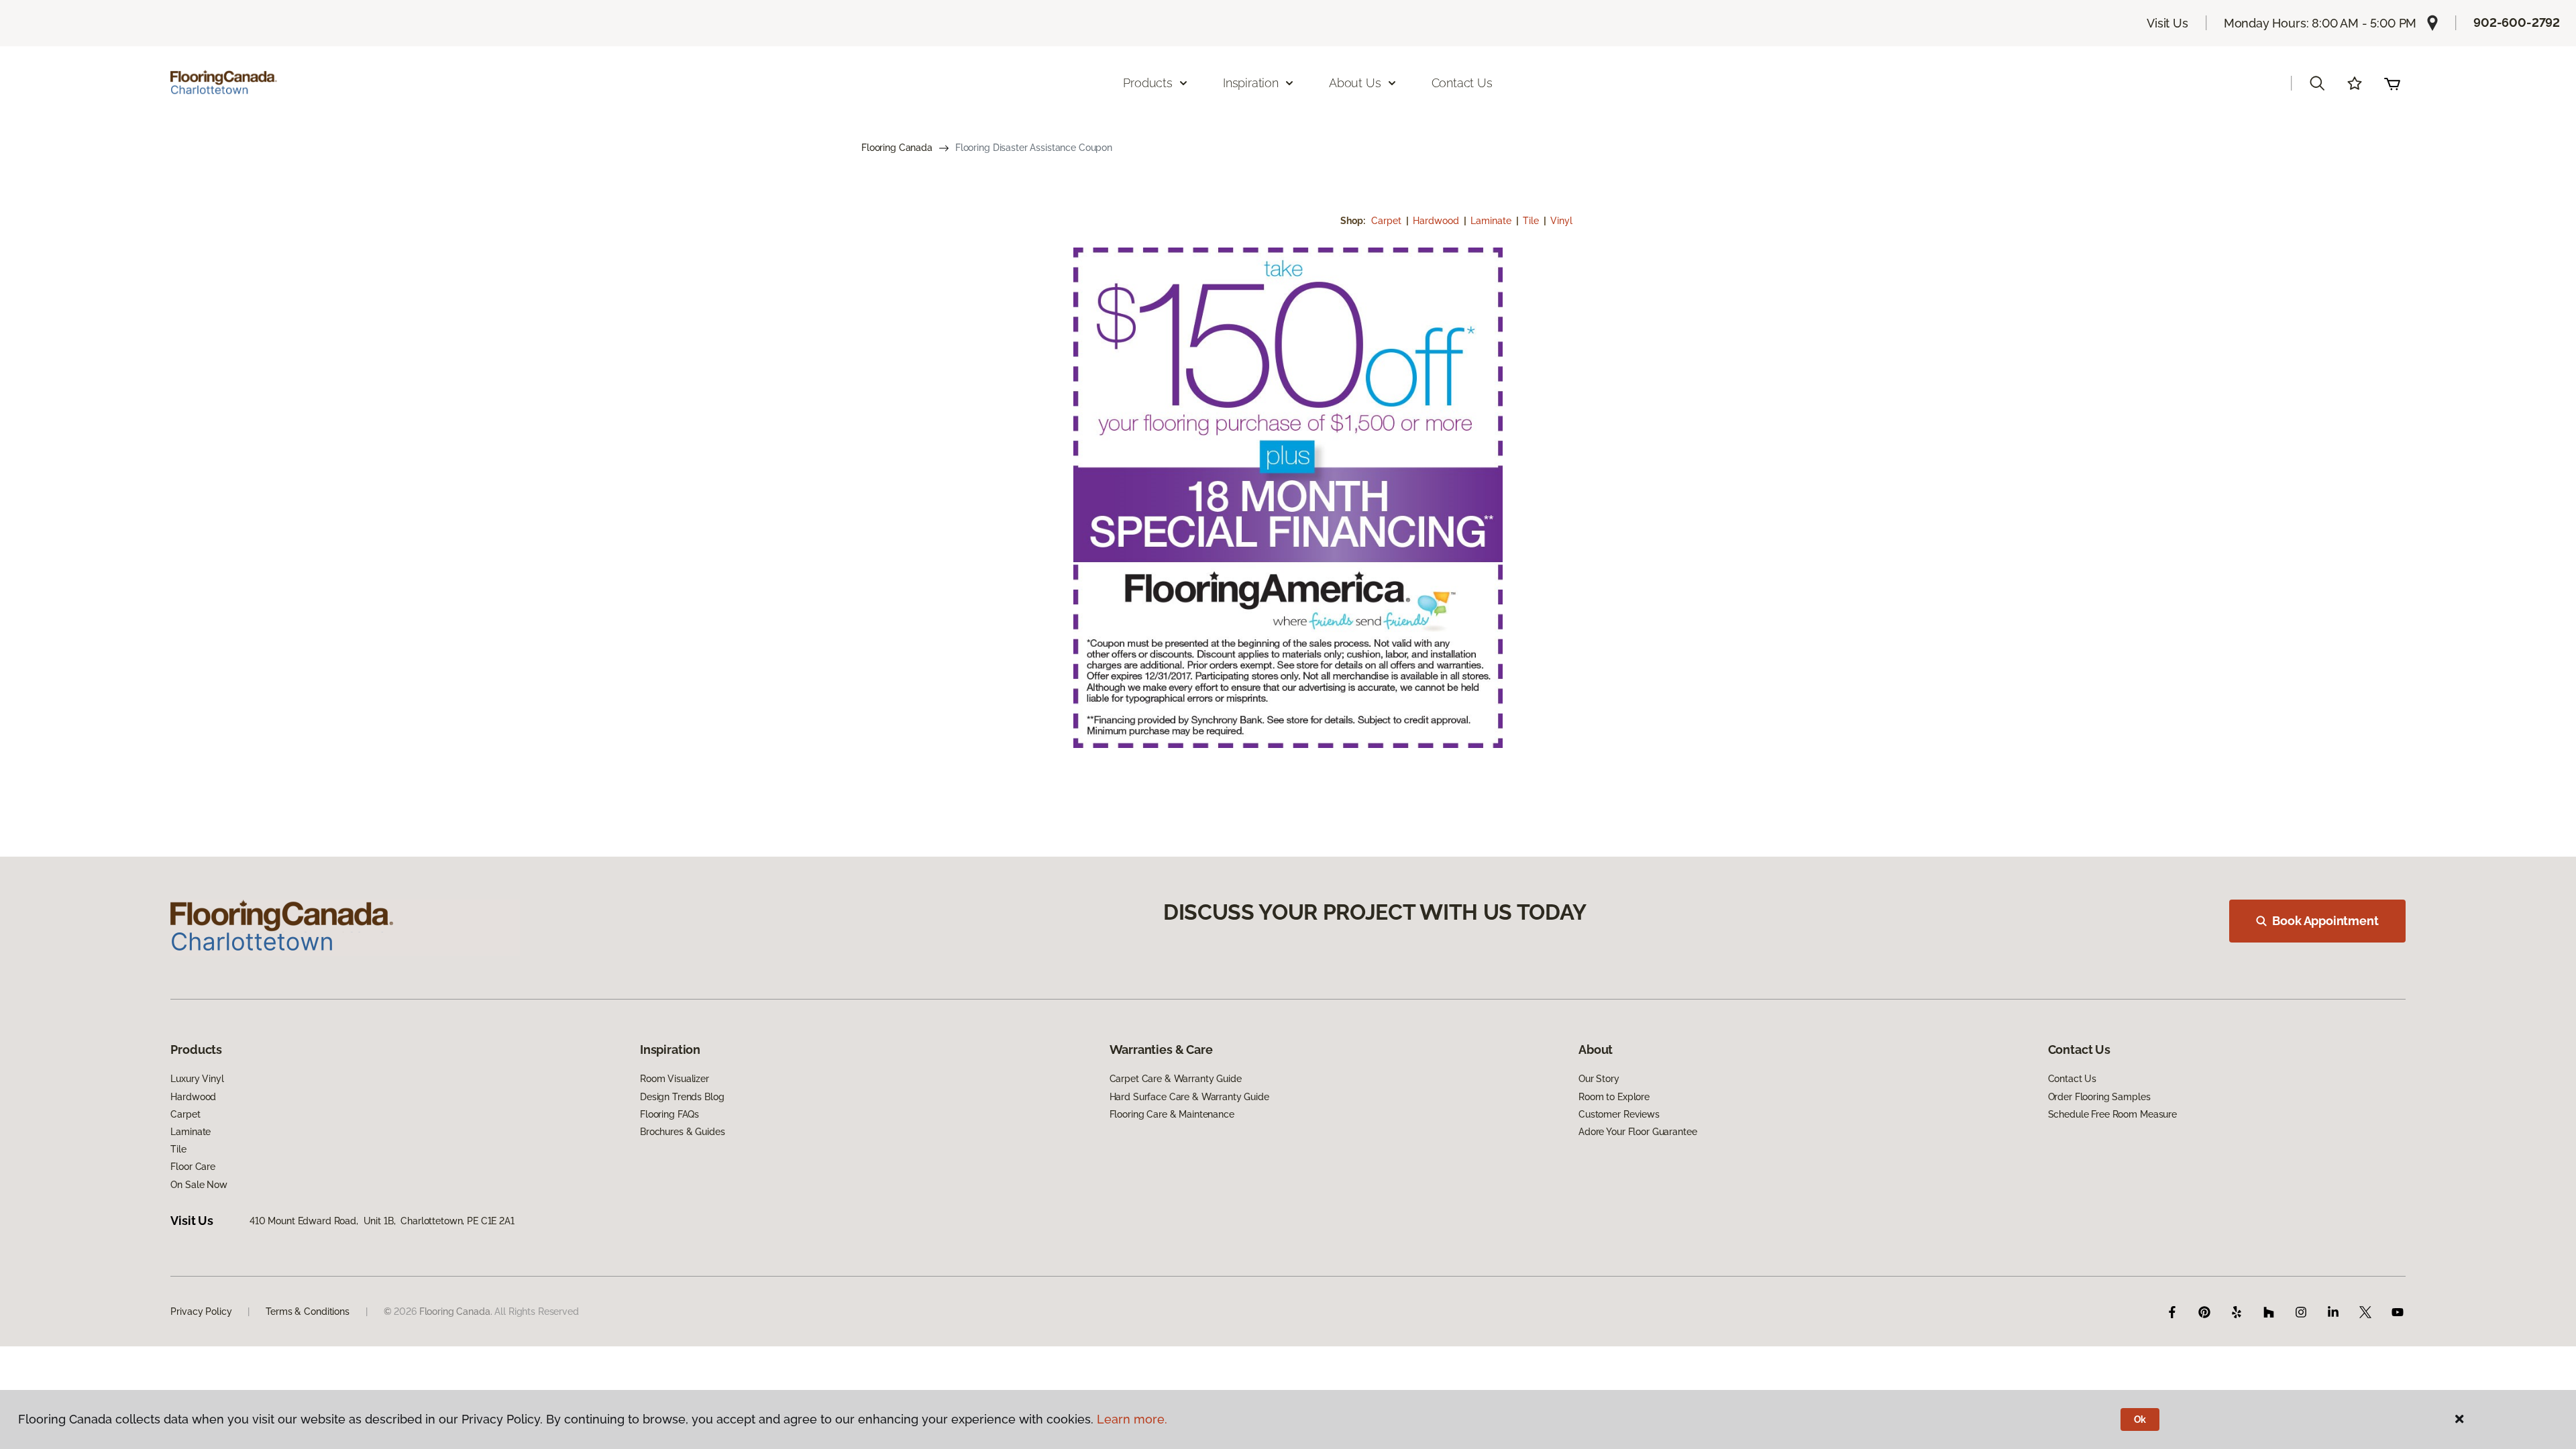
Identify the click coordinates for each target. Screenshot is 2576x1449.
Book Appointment (2325, 921)
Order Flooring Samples (2099, 1097)
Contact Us (1462, 83)
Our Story (1599, 1079)
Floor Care (193, 1167)
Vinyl (1561, 221)
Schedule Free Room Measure (2112, 1114)
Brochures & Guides (682, 1132)
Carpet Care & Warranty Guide (1176, 1079)
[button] (2317, 83)
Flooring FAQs (669, 1114)
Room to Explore (1614, 1097)
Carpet (1388, 221)
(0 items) (2392, 83)
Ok (2140, 1419)
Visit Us (2167, 23)
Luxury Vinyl (197, 1079)
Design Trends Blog (682, 1097)
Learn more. (1132, 1419)
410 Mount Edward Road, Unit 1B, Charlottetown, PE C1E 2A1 (382, 1221)
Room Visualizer (675, 1079)
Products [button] (1148, 83)
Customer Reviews (1619, 1114)
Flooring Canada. (456, 1311)
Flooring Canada (897, 148)
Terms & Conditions (307, 1311)
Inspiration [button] (1251, 83)
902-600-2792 (2517, 22)
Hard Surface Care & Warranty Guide (1189, 1097)
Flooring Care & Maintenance (1172, 1114)
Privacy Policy (201, 1311)
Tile (1532, 221)
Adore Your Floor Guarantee (1638, 1132)
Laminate (1492, 221)
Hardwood (1437, 221)
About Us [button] (1355, 83)
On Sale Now (199, 1185)
